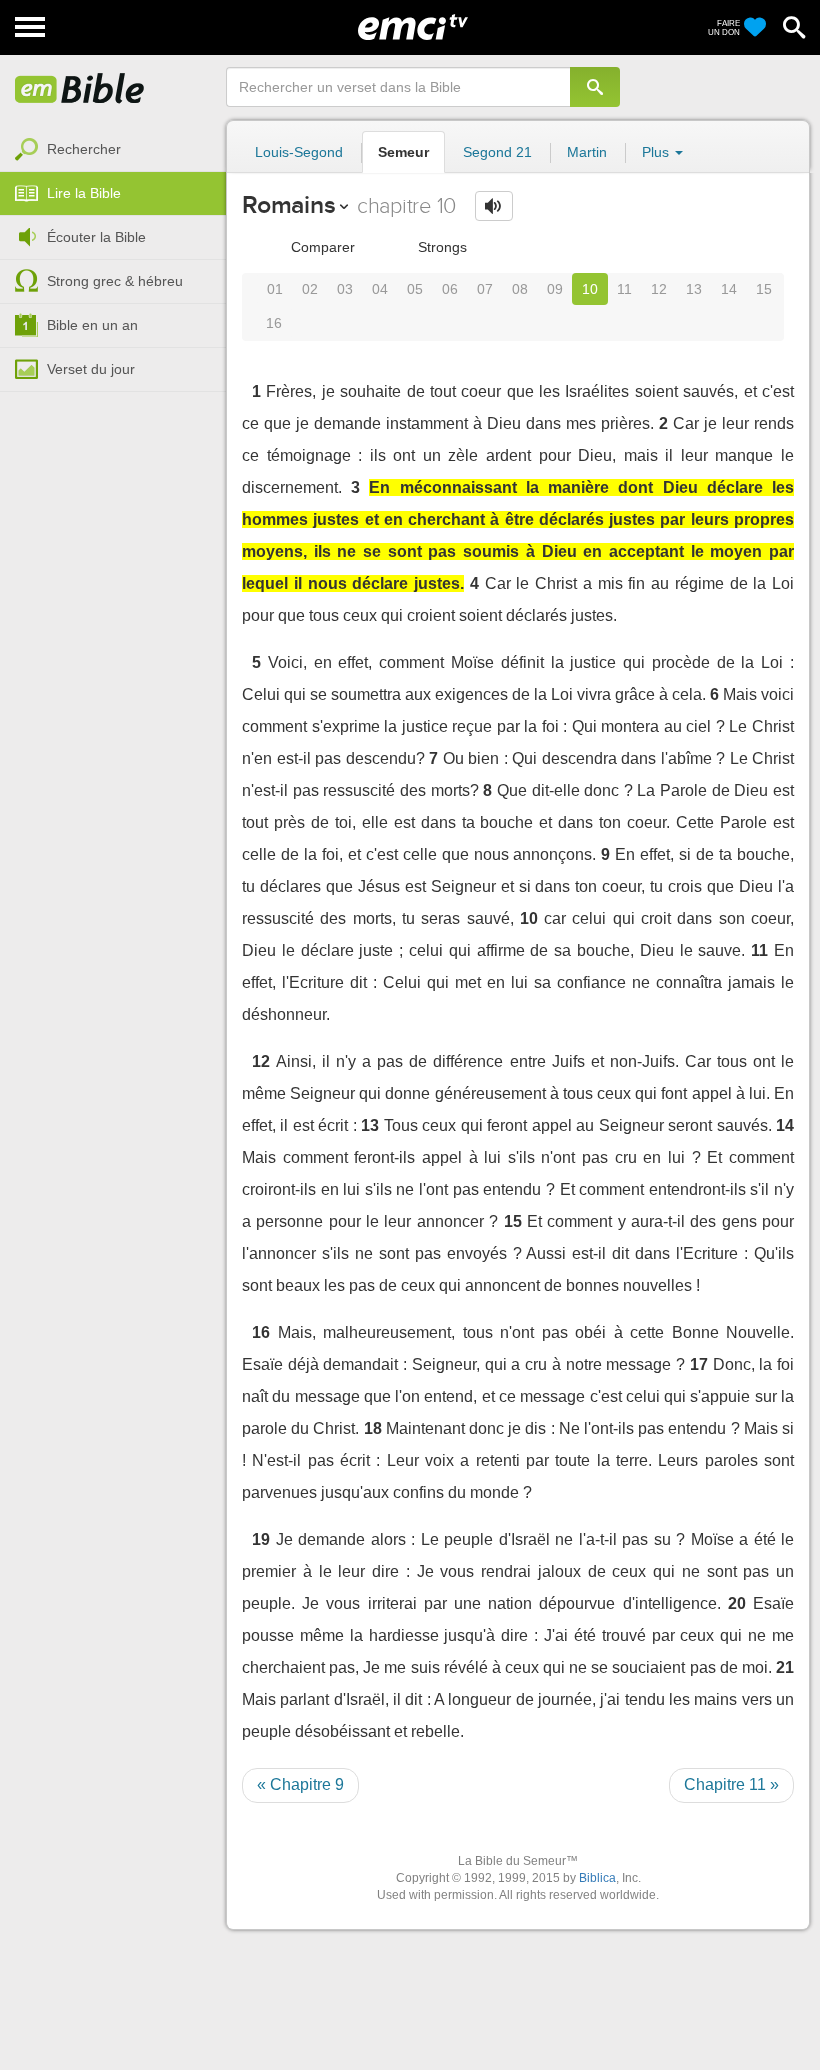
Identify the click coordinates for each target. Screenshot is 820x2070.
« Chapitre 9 (300, 1784)
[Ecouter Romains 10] (494, 206)
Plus (657, 152)
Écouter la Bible (96, 237)
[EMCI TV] (413, 25)
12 (659, 289)
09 (555, 289)
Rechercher (84, 149)
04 (380, 289)
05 (415, 289)
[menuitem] (113, 150)
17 (699, 1364)
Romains (288, 204)
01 (275, 289)
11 (624, 289)
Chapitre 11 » (731, 1784)
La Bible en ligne (80, 90)
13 (694, 289)
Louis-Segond (299, 152)
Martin (587, 152)
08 (520, 289)
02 (310, 289)
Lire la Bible (84, 193)
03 (345, 289)
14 (729, 289)
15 (764, 289)
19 (261, 1539)
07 (485, 289)
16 (274, 323)
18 (373, 1428)
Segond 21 (497, 152)
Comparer (321, 247)
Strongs (440, 247)
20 (737, 1603)
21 (785, 1667)
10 (590, 289)
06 (450, 289)
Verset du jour (91, 369)
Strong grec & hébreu (115, 281)
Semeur (403, 152)
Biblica (597, 1878)
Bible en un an (92, 325)
